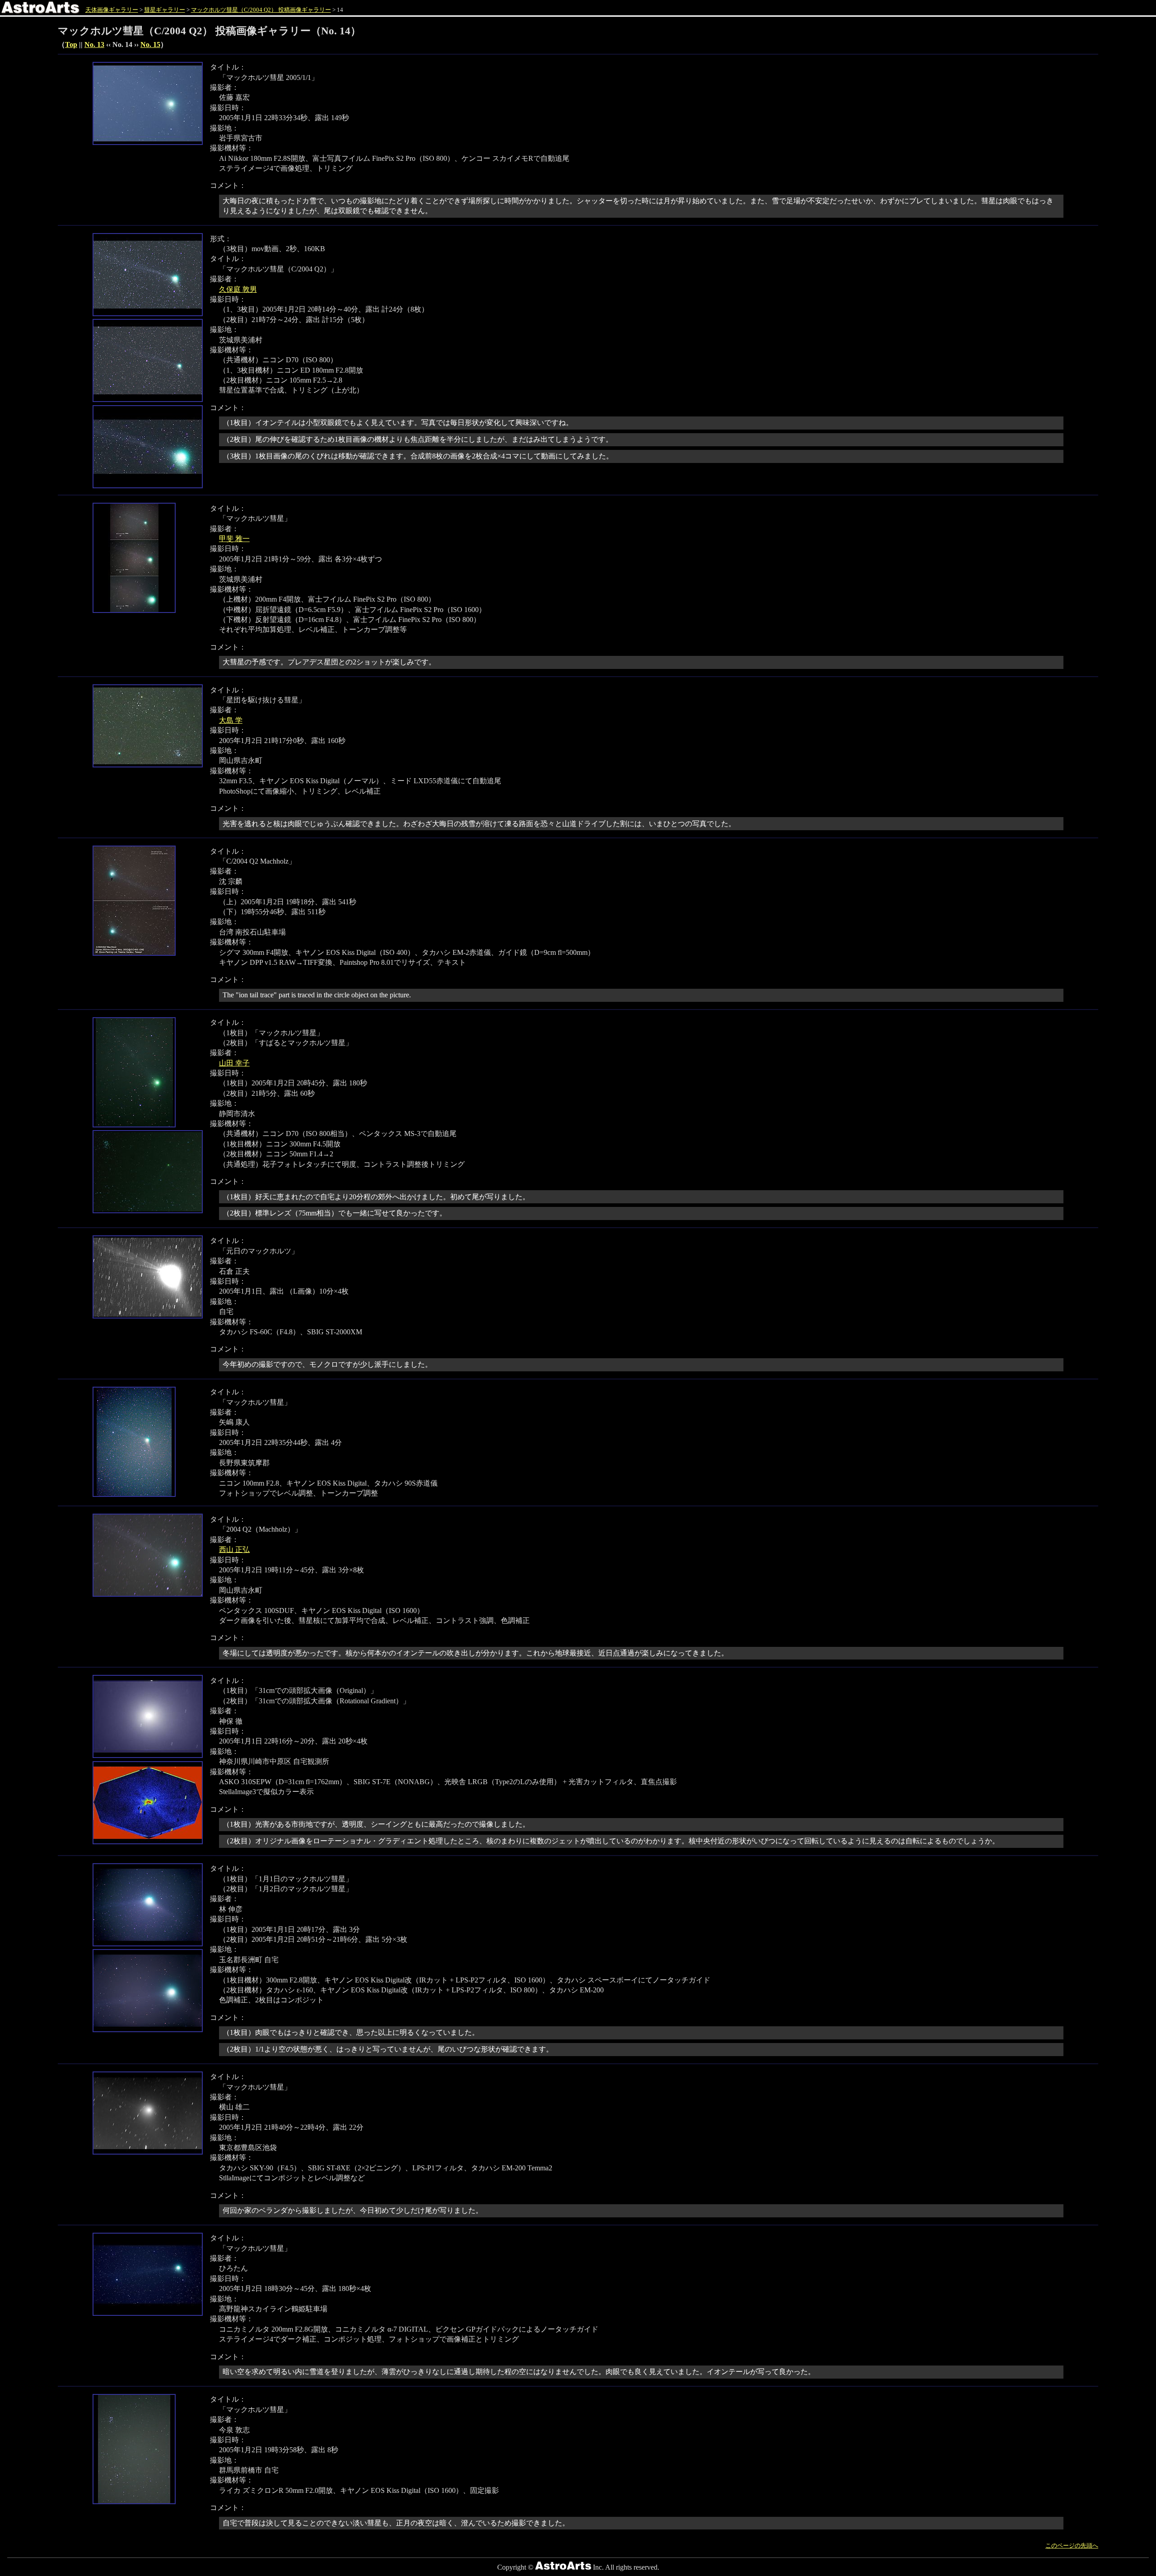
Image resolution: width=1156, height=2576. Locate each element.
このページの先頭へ (1072, 2546)
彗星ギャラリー (165, 10)
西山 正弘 (234, 1550)
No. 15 (150, 44)
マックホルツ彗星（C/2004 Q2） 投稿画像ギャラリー (261, 10)
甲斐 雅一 (234, 539)
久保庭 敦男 (238, 289)
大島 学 (231, 720)
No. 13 (94, 44)
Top (71, 44)
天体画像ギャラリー (112, 10)
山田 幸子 (234, 1063)
